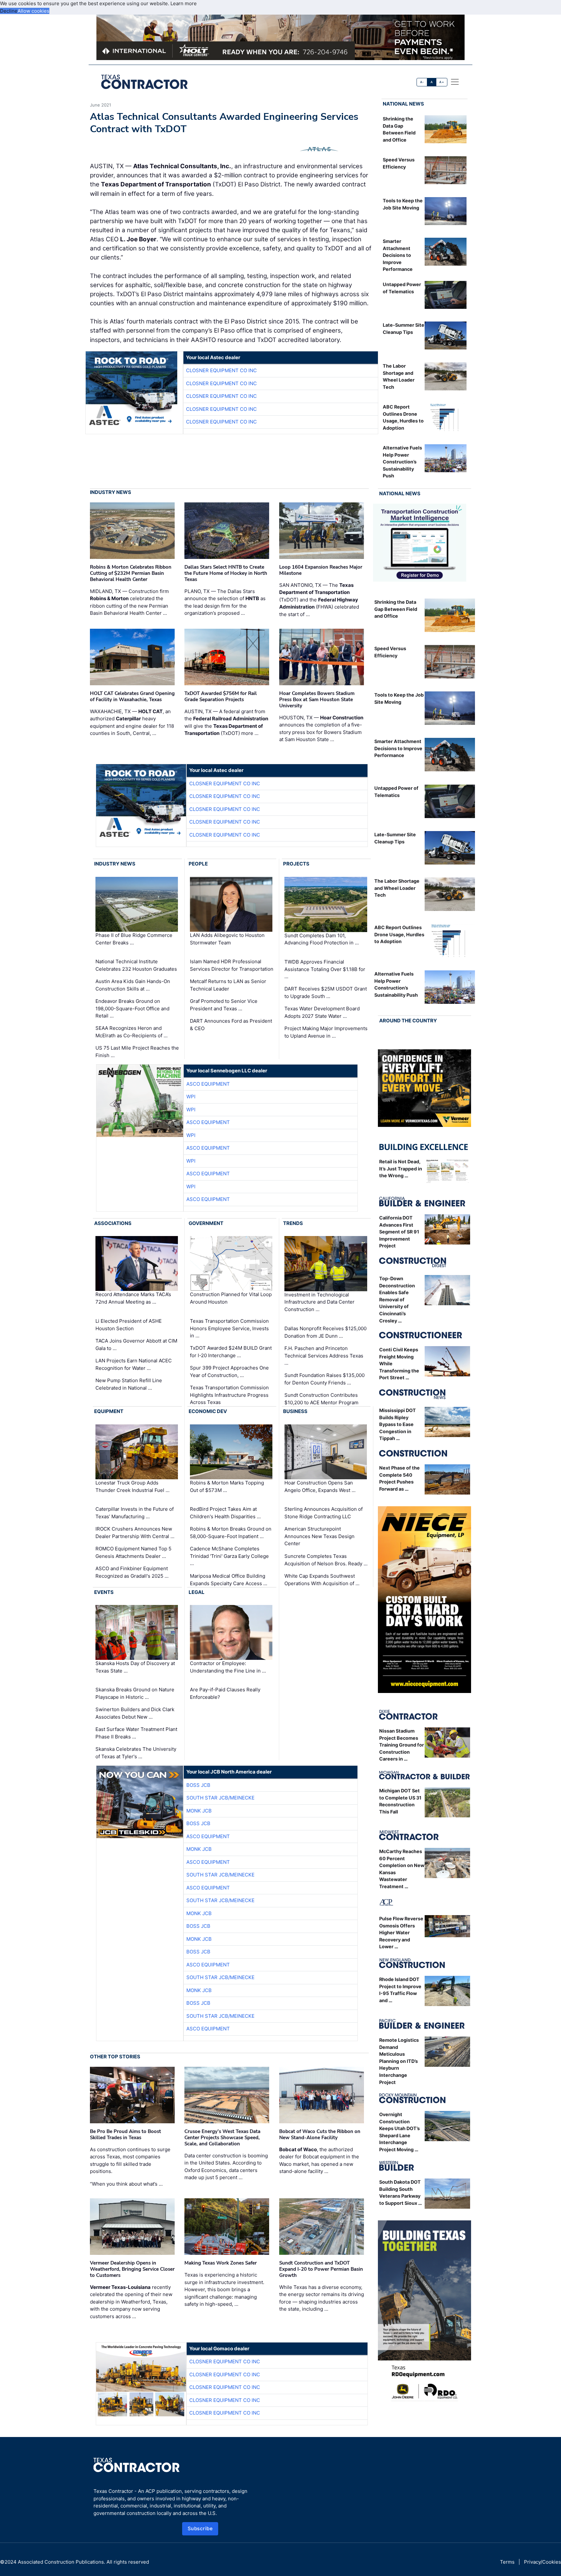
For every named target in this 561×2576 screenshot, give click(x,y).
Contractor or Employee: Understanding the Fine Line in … (228, 1667)
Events (104, 1592)
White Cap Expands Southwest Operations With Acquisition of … (322, 1580)
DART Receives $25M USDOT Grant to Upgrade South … (326, 992)
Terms (507, 2562)
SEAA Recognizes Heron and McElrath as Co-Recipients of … (131, 1032)
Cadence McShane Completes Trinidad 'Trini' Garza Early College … (229, 1556)
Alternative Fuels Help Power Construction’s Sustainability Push (402, 462)
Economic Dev (208, 1411)
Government (206, 1223)
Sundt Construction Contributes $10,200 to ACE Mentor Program (321, 1399)
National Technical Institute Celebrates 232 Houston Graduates (136, 965)
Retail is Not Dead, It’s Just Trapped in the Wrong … (401, 1168)
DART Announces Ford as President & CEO (231, 1025)
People (198, 864)
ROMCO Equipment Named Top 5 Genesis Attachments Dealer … (133, 1552)
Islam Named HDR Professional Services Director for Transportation (232, 965)
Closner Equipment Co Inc (221, 370)
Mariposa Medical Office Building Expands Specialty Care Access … (229, 1580)
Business (295, 1411)
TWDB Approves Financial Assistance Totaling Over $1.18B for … (325, 969)
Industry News (111, 492)
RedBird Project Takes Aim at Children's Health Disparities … (225, 1513)
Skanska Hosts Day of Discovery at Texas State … (135, 1667)
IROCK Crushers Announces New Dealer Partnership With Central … (135, 1533)
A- (422, 82)
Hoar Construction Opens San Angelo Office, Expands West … (320, 1486)
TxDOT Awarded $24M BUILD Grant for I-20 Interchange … (231, 1352)
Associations (113, 1223)
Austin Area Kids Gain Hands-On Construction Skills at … (133, 985)
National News (403, 104)
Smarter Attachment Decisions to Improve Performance (398, 255)
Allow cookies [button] (33, 11)
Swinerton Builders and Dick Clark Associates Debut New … (135, 1713)
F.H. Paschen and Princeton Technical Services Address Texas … (324, 1356)
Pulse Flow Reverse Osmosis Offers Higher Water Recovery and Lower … (401, 1932)
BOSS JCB (198, 1785)
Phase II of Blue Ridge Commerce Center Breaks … (134, 939)
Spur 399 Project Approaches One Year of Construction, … (229, 1371)
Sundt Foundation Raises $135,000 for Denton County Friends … (324, 1379)
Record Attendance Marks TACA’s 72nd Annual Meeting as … (133, 1298)
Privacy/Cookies (542, 2562)
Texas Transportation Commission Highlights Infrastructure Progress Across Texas (229, 1395)
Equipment (109, 1411)
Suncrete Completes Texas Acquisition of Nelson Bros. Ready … (326, 1560)
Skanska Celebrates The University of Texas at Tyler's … (136, 1753)
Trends (293, 1223)
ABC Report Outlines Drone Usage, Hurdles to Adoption (399, 934)
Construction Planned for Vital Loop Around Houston (231, 1298)
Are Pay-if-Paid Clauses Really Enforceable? (225, 1693)
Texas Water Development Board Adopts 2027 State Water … (322, 1012)
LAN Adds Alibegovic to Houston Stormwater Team (227, 939)
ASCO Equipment (208, 1084)
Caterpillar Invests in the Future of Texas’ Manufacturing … (135, 1513)
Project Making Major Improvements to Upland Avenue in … (326, 1032)
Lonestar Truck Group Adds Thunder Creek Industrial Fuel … (132, 1486)
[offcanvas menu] (455, 82)
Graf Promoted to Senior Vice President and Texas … (224, 1005)
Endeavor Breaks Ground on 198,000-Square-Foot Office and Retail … (132, 1008)
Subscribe (200, 2528)
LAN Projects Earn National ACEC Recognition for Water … (134, 1364)
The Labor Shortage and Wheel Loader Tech (397, 888)
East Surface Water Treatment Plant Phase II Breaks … (136, 1733)
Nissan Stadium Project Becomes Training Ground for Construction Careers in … (402, 1745)
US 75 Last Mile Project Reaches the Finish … (137, 1052)
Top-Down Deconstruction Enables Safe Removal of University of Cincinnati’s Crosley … (397, 1300)
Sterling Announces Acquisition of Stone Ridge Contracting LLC (324, 1513)
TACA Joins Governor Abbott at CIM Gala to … (136, 1345)
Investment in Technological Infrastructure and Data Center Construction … (319, 1302)
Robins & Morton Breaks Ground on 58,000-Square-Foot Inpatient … (231, 1533)
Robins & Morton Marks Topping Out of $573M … (227, 1486)
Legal (197, 1592)
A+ (442, 82)
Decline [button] (9, 11)
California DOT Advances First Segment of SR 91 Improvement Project (399, 1232)
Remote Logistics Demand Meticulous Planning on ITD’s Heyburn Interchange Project (399, 2061)
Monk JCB (199, 1811)
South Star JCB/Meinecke (220, 1798)
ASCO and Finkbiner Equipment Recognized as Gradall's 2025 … (132, 1572)
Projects (296, 864)
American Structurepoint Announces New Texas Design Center (319, 1536)
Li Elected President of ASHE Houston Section (129, 1325)
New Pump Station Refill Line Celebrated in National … (129, 1384)
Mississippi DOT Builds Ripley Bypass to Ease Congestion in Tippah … (398, 1424)
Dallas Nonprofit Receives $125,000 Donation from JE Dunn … (325, 1332)
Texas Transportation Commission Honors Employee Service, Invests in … (229, 1328)
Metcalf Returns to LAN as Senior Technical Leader (228, 985)
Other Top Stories (115, 2057)
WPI (191, 1097)
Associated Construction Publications (61, 2562)
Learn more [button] (184, 3)
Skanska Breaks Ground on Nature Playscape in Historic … (135, 1693)
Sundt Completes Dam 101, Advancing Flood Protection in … (322, 939)
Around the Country (408, 1021)
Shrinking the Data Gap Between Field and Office (396, 609)
